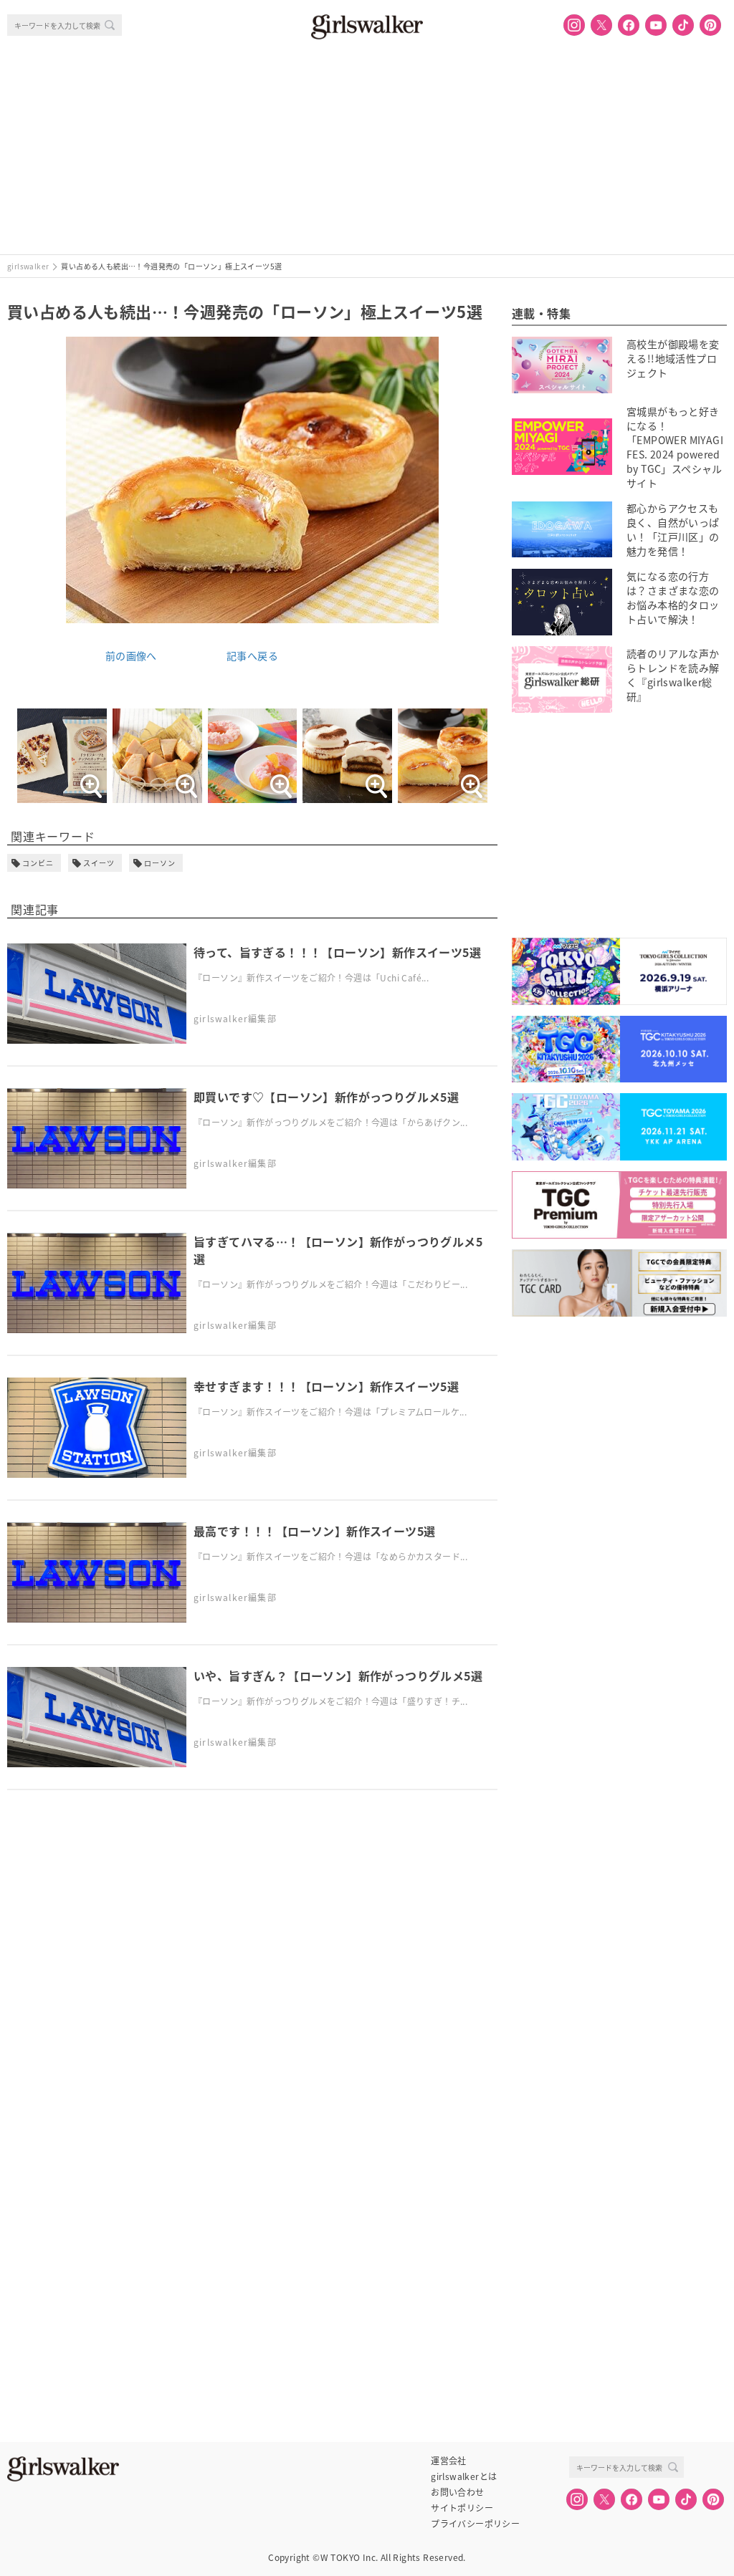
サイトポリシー (462, 2508)
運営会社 (449, 2461)
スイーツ (99, 863)
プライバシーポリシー (475, 2524)
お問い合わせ (457, 2492)
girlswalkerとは (464, 2476)
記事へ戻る (252, 655)
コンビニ (38, 863)
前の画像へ (131, 655)
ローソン (160, 863)
